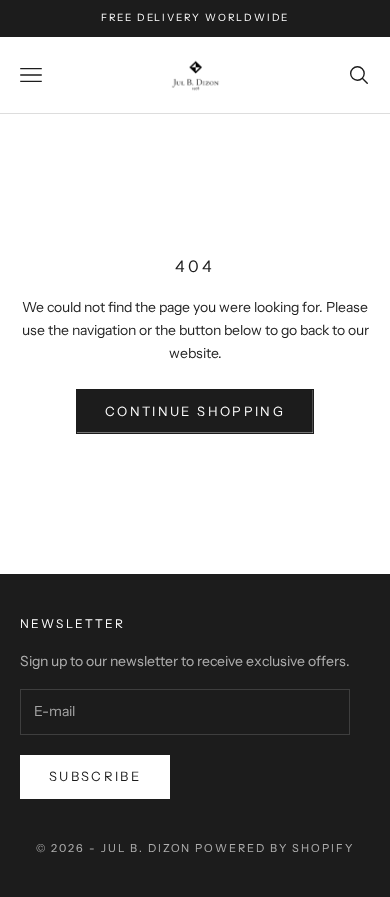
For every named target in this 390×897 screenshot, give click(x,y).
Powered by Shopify (274, 848)
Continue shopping (195, 411)
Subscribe (95, 776)
